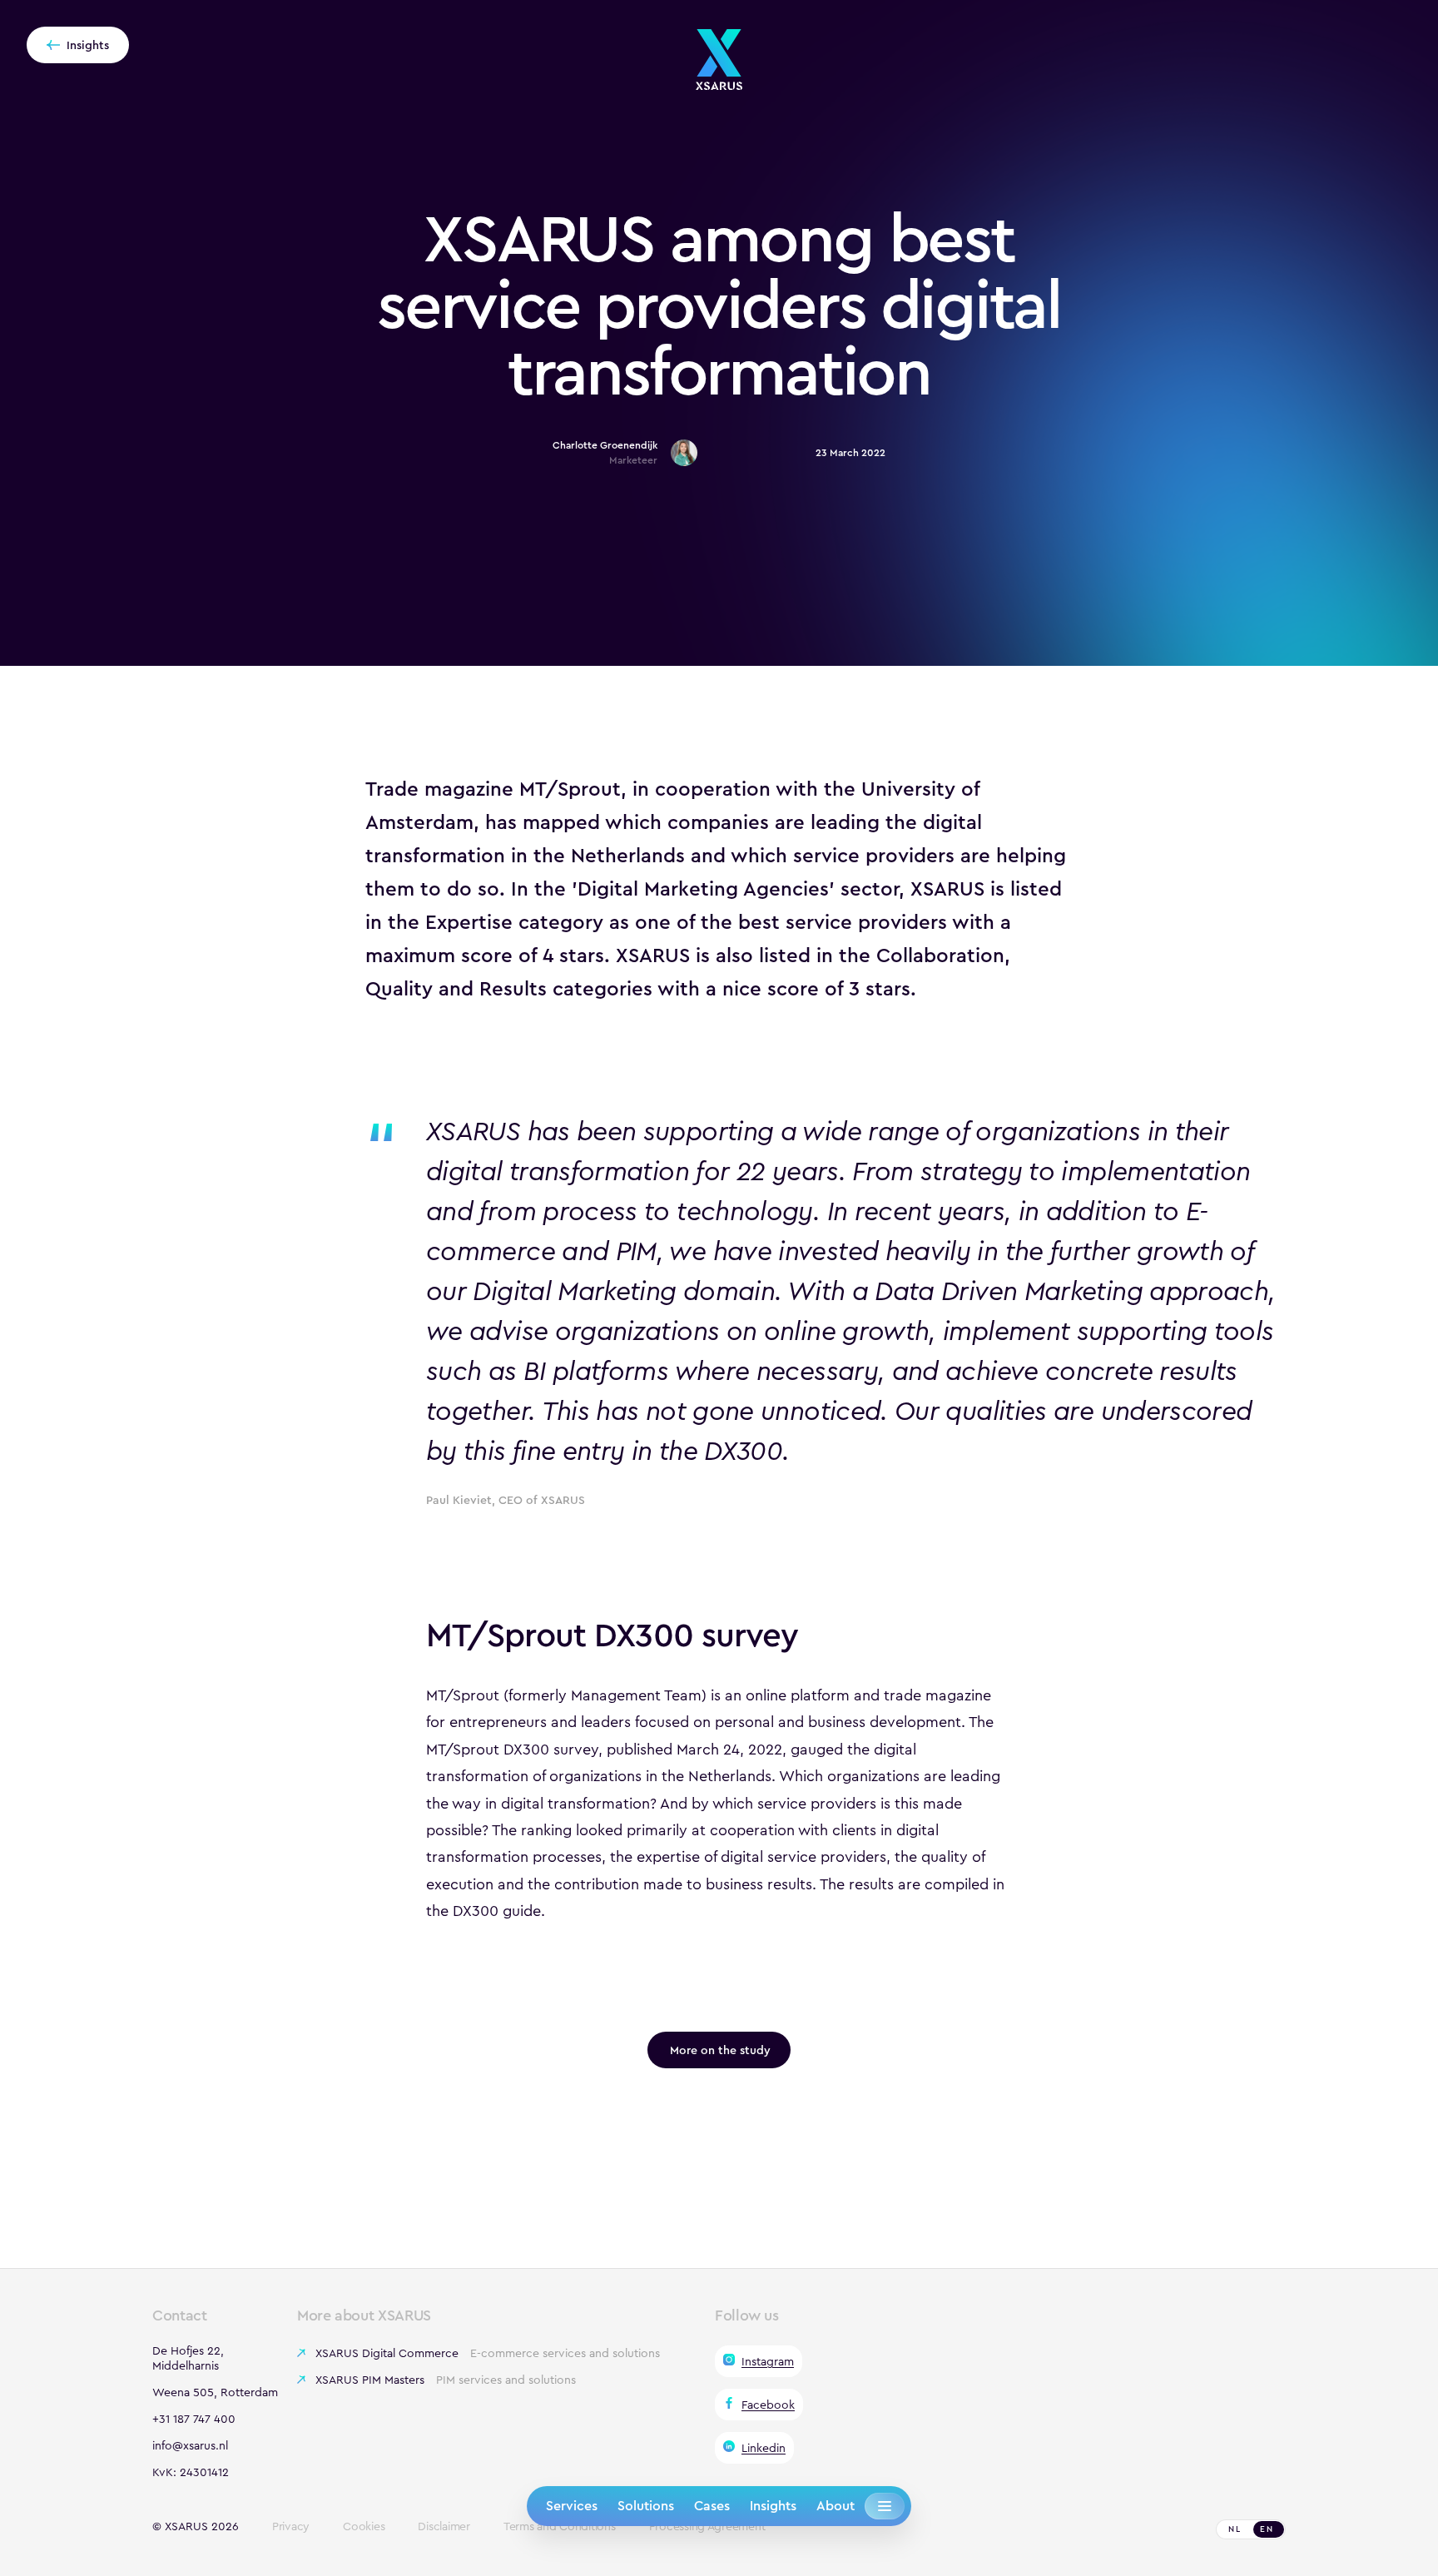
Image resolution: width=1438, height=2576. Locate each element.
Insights (773, 2506)
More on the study (720, 2050)
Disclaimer (444, 2527)
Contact (179, 2315)
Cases (712, 2506)
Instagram (768, 2361)
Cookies (364, 2527)
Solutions (646, 2506)
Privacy (291, 2527)
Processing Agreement (707, 2527)
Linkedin (764, 2448)
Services (572, 2506)
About (836, 2506)
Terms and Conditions (560, 2527)
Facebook (768, 2405)
